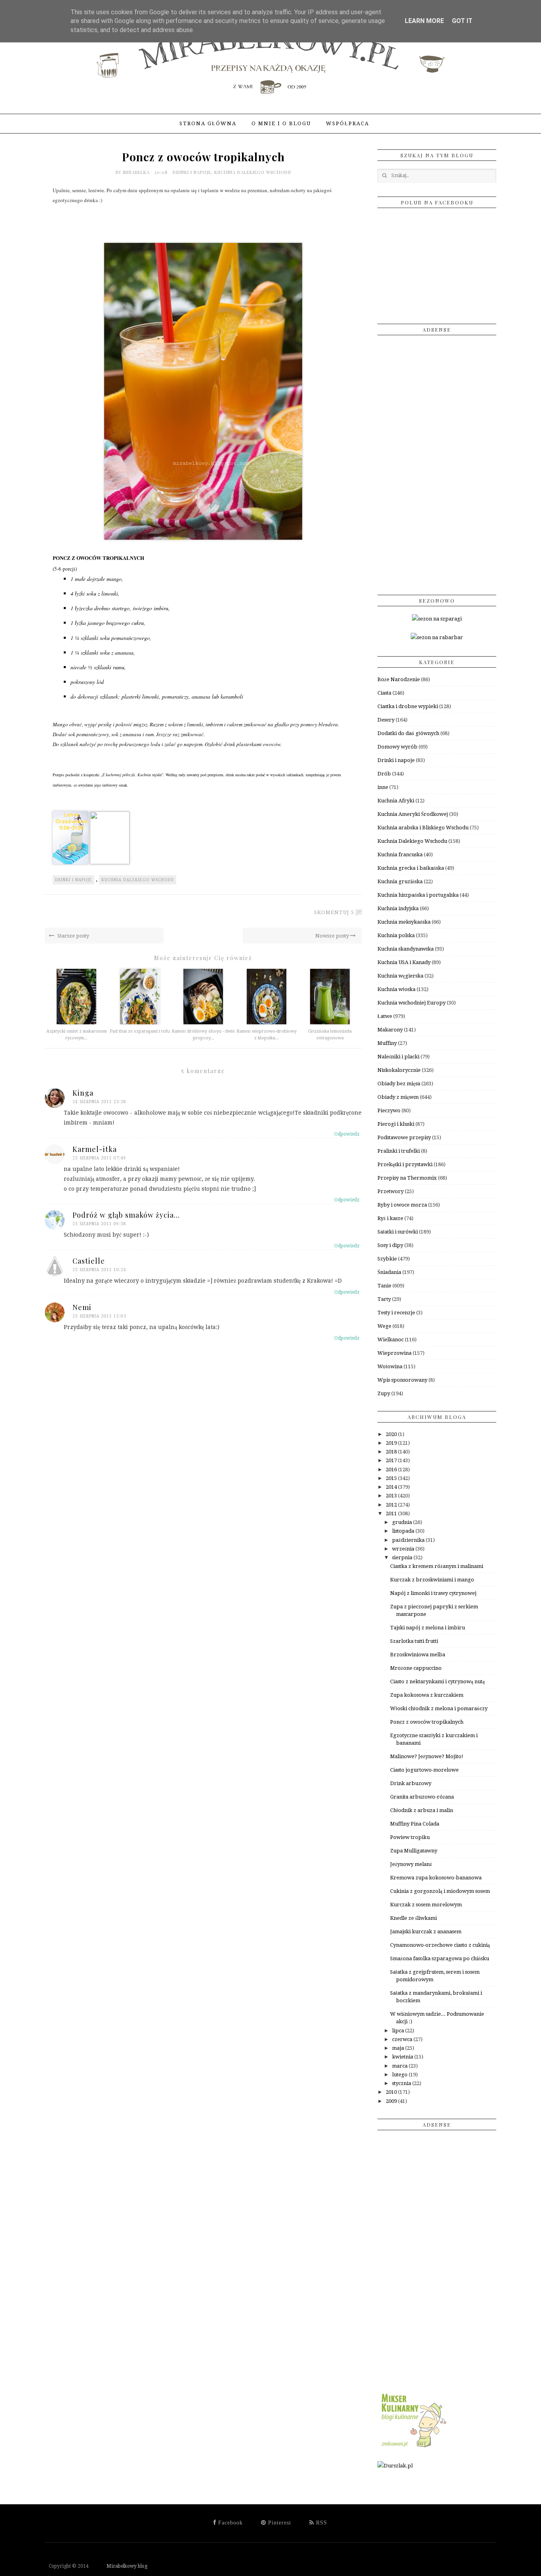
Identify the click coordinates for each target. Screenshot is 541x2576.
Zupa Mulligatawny (414, 1851)
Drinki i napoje (192, 172)
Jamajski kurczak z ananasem (426, 1932)
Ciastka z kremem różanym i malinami (437, 1566)
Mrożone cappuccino (416, 1668)
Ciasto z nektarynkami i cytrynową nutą (437, 1681)
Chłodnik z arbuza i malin (422, 1810)
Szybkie (387, 1259)
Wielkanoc (391, 1340)
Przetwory (391, 1191)
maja (399, 2048)
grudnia (403, 1522)
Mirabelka (137, 172)
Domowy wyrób (397, 747)
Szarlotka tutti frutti (414, 1641)
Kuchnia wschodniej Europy (411, 1003)
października (409, 1540)
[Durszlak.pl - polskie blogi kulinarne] (395, 2466)
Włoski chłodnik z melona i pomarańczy (439, 1708)
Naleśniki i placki (398, 1057)
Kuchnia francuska (400, 855)
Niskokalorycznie (399, 1070)
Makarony (390, 1030)
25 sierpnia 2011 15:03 (99, 1316)
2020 (392, 1434)
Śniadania (389, 1272)
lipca (399, 2031)
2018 (392, 1452)
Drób (384, 774)
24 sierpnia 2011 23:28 (99, 1102)
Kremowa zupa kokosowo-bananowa (436, 1878)
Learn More (424, 21)
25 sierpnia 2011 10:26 (99, 1270)
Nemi (82, 1307)
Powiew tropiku (410, 1837)
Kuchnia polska (396, 935)
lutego (400, 2075)
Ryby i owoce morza (402, 1205)
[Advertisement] (437, 462)
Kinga (83, 1093)
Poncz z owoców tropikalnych (427, 1722)
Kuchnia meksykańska (404, 922)
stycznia (402, 2083)
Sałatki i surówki (398, 1232)
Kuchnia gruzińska (400, 881)
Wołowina (390, 1366)
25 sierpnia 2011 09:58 (99, 1224)
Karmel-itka (95, 1149)
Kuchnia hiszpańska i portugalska (418, 895)
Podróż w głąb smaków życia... (126, 1215)
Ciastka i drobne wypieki (408, 706)
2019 (392, 1443)
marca (400, 2066)
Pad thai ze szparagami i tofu (140, 1031)
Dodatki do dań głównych (408, 733)
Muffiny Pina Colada (415, 1824)
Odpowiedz (347, 1134)
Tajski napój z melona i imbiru (428, 1628)
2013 (392, 1496)
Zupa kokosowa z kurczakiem (427, 1695)
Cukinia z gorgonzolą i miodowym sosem (440, 1891)
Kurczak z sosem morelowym (426, 1905)
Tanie (384, 1286)
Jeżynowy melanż (411, 1864)
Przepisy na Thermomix (407, 1178)
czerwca (403, 2039)
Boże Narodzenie (399, 679)
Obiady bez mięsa (399, 1084)
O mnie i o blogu (281, 123)
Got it (462, 21)
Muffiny (387, 1043)
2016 (392, 1469)
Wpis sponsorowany (402, 1380)
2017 (392, 1460)
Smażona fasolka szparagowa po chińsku (440, 1958)
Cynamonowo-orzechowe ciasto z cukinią (440, 1945)
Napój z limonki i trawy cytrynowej (433, 1593)
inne (383, 787)
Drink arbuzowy (411, 1783)
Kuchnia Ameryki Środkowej (413, 814)
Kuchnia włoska (396, 989)
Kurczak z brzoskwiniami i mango (432, 1580)
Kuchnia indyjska (398, 908)
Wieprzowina (394, 1353)
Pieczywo (389, 1110)
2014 (392, 1487)
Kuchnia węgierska (400, 976)
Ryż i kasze (390, 1218)
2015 (392, 1478)
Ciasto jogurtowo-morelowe (424, 1770)
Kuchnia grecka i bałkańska (411, 868)
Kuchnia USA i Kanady (404, 962)
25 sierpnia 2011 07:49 (99, 1158)
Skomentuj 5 (334, 912)
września (404, 1549)
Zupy (384, 1393)
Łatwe (385, 1016)
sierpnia (403, 1557)
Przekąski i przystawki (405, 1164)
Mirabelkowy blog (119, 2566)
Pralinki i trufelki (399, 1151)
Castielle (89, 1261)
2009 (392, 2101)
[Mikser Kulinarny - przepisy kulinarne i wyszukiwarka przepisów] (413, 2447)
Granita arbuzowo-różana (422, 1797)
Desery (386, 720)
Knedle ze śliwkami (413, 1918)
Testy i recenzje (396, 1313)
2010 (392, 2092)
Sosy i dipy (390, 1245)
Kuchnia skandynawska (406, 949)
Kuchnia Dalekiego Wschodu (253, 172)
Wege (384, 1326)
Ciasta (384, 693)
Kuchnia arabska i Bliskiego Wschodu (423, 828)
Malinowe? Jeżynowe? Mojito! (427, 1756)
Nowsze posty (333, 936)
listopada (404, 1531)
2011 (392, 1513)
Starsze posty (73, 936)
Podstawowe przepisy (404, 1137)
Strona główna (208, 123)
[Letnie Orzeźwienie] (70, 862)
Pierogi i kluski (396, 1124)
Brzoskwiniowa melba (418, 1655)
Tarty (384, 1299)
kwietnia (403, 2057)
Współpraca (348, 123)
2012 (392, 1505)
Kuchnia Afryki (396, 801)
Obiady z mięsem (398, 1097)
